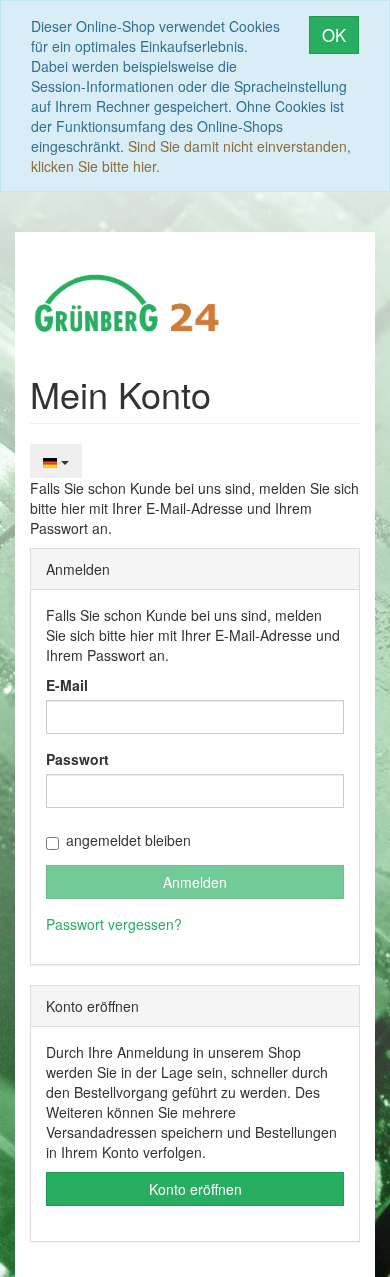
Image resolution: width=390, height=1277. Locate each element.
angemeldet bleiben (128, 840)
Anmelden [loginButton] (195, 882)
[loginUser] (195, 717)
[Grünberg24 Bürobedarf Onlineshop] (128, 301)
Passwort (77, 759)
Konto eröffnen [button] (195, 1189)
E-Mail (67, 685)
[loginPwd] (195, 791)
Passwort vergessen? (114, 924)
